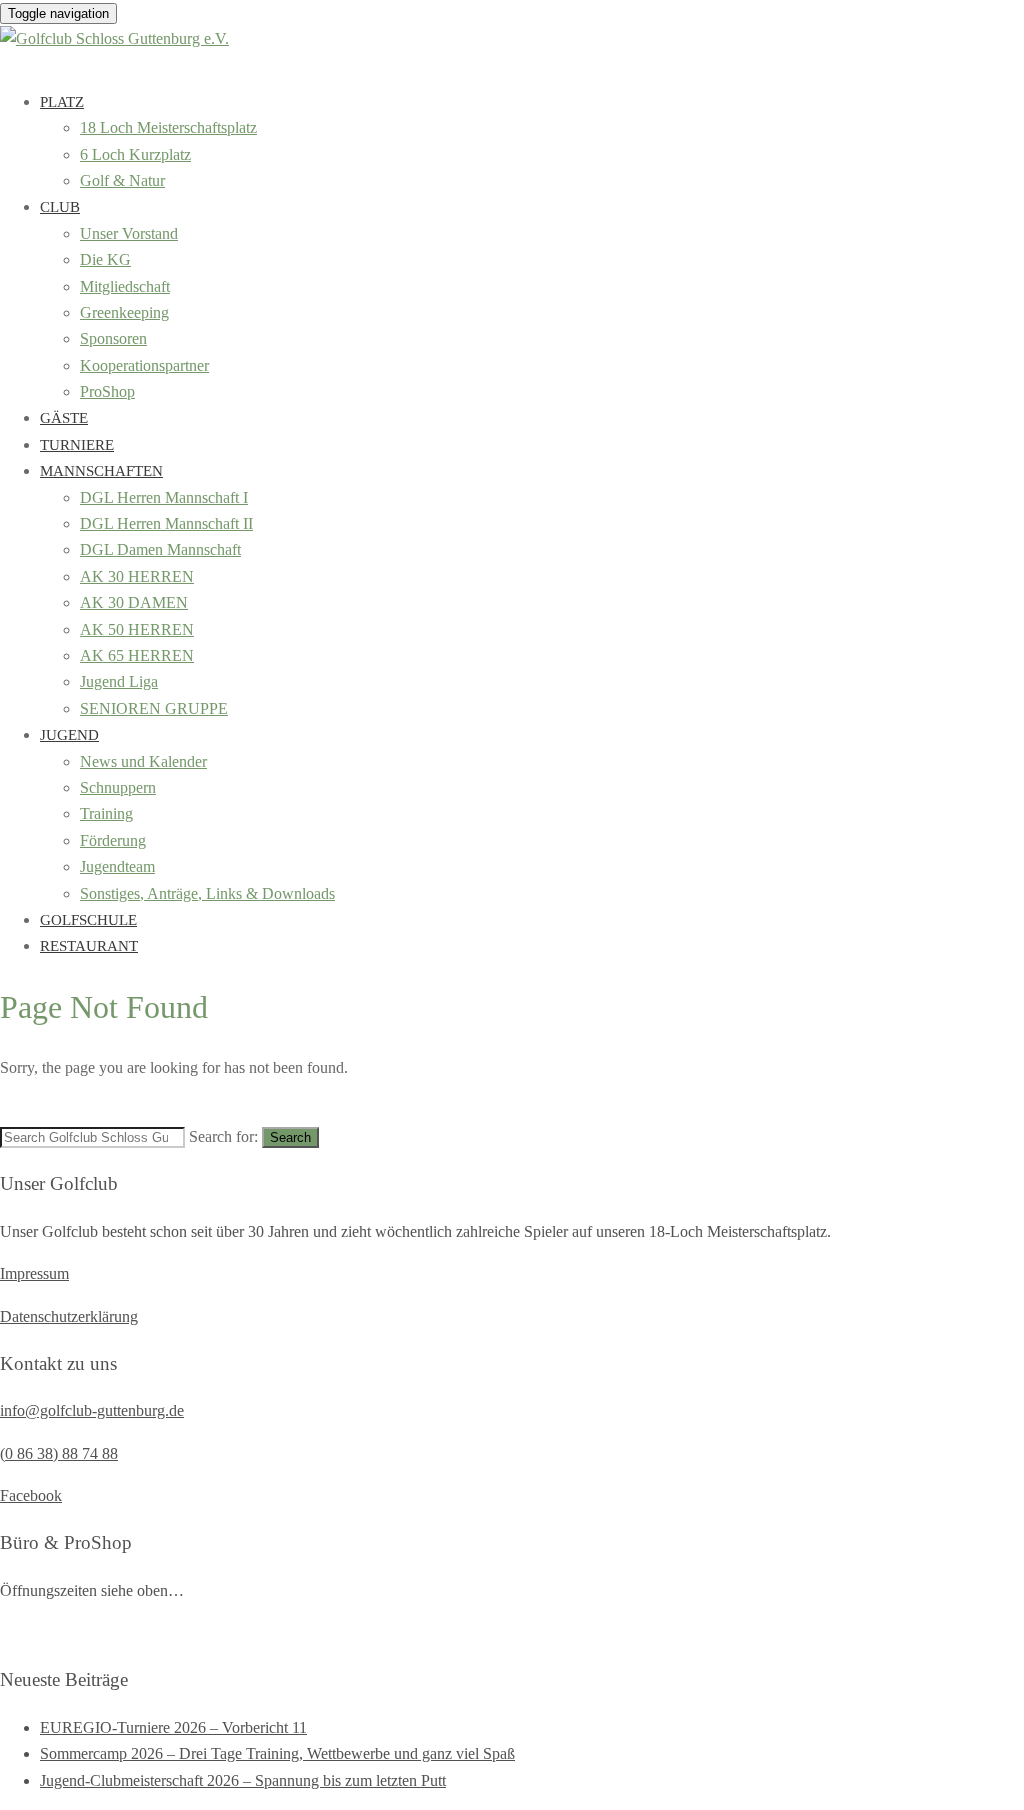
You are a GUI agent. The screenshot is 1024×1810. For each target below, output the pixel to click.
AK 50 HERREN (137, 629)
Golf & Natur (122, 180)
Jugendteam (117, 866)
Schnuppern (118, 787)
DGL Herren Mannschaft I (164, 497)
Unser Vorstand (129, 233)
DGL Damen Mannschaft (160, 549)
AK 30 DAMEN (134, 602)
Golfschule (88, 920)
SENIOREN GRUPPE (154, 708)
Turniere (77, 445)
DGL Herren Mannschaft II (166, 523)
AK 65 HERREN (137, 655)
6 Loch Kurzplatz (135, 154)
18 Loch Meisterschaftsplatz (168, 127)
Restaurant (89, 946)
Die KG (105, 259)
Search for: (223, 1136)
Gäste (64, 418)
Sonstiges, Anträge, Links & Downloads (207, 893)
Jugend (69, 735)
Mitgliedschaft (125, 286)
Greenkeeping (124, 312)
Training (106, 813)
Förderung (113, 840)
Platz (62, 102)
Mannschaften (101, 471)
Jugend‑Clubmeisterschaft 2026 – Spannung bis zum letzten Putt (243, 1780)
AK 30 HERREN (137, 576)
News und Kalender (143, 761)
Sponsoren (113, 338)
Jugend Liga (119, 681)
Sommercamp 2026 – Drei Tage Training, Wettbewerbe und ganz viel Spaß (277, 1753)
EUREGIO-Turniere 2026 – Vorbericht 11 (173, 1727)
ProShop (107, 391)
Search (290, 1137)
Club (60, 207)
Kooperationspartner (144, 365)
